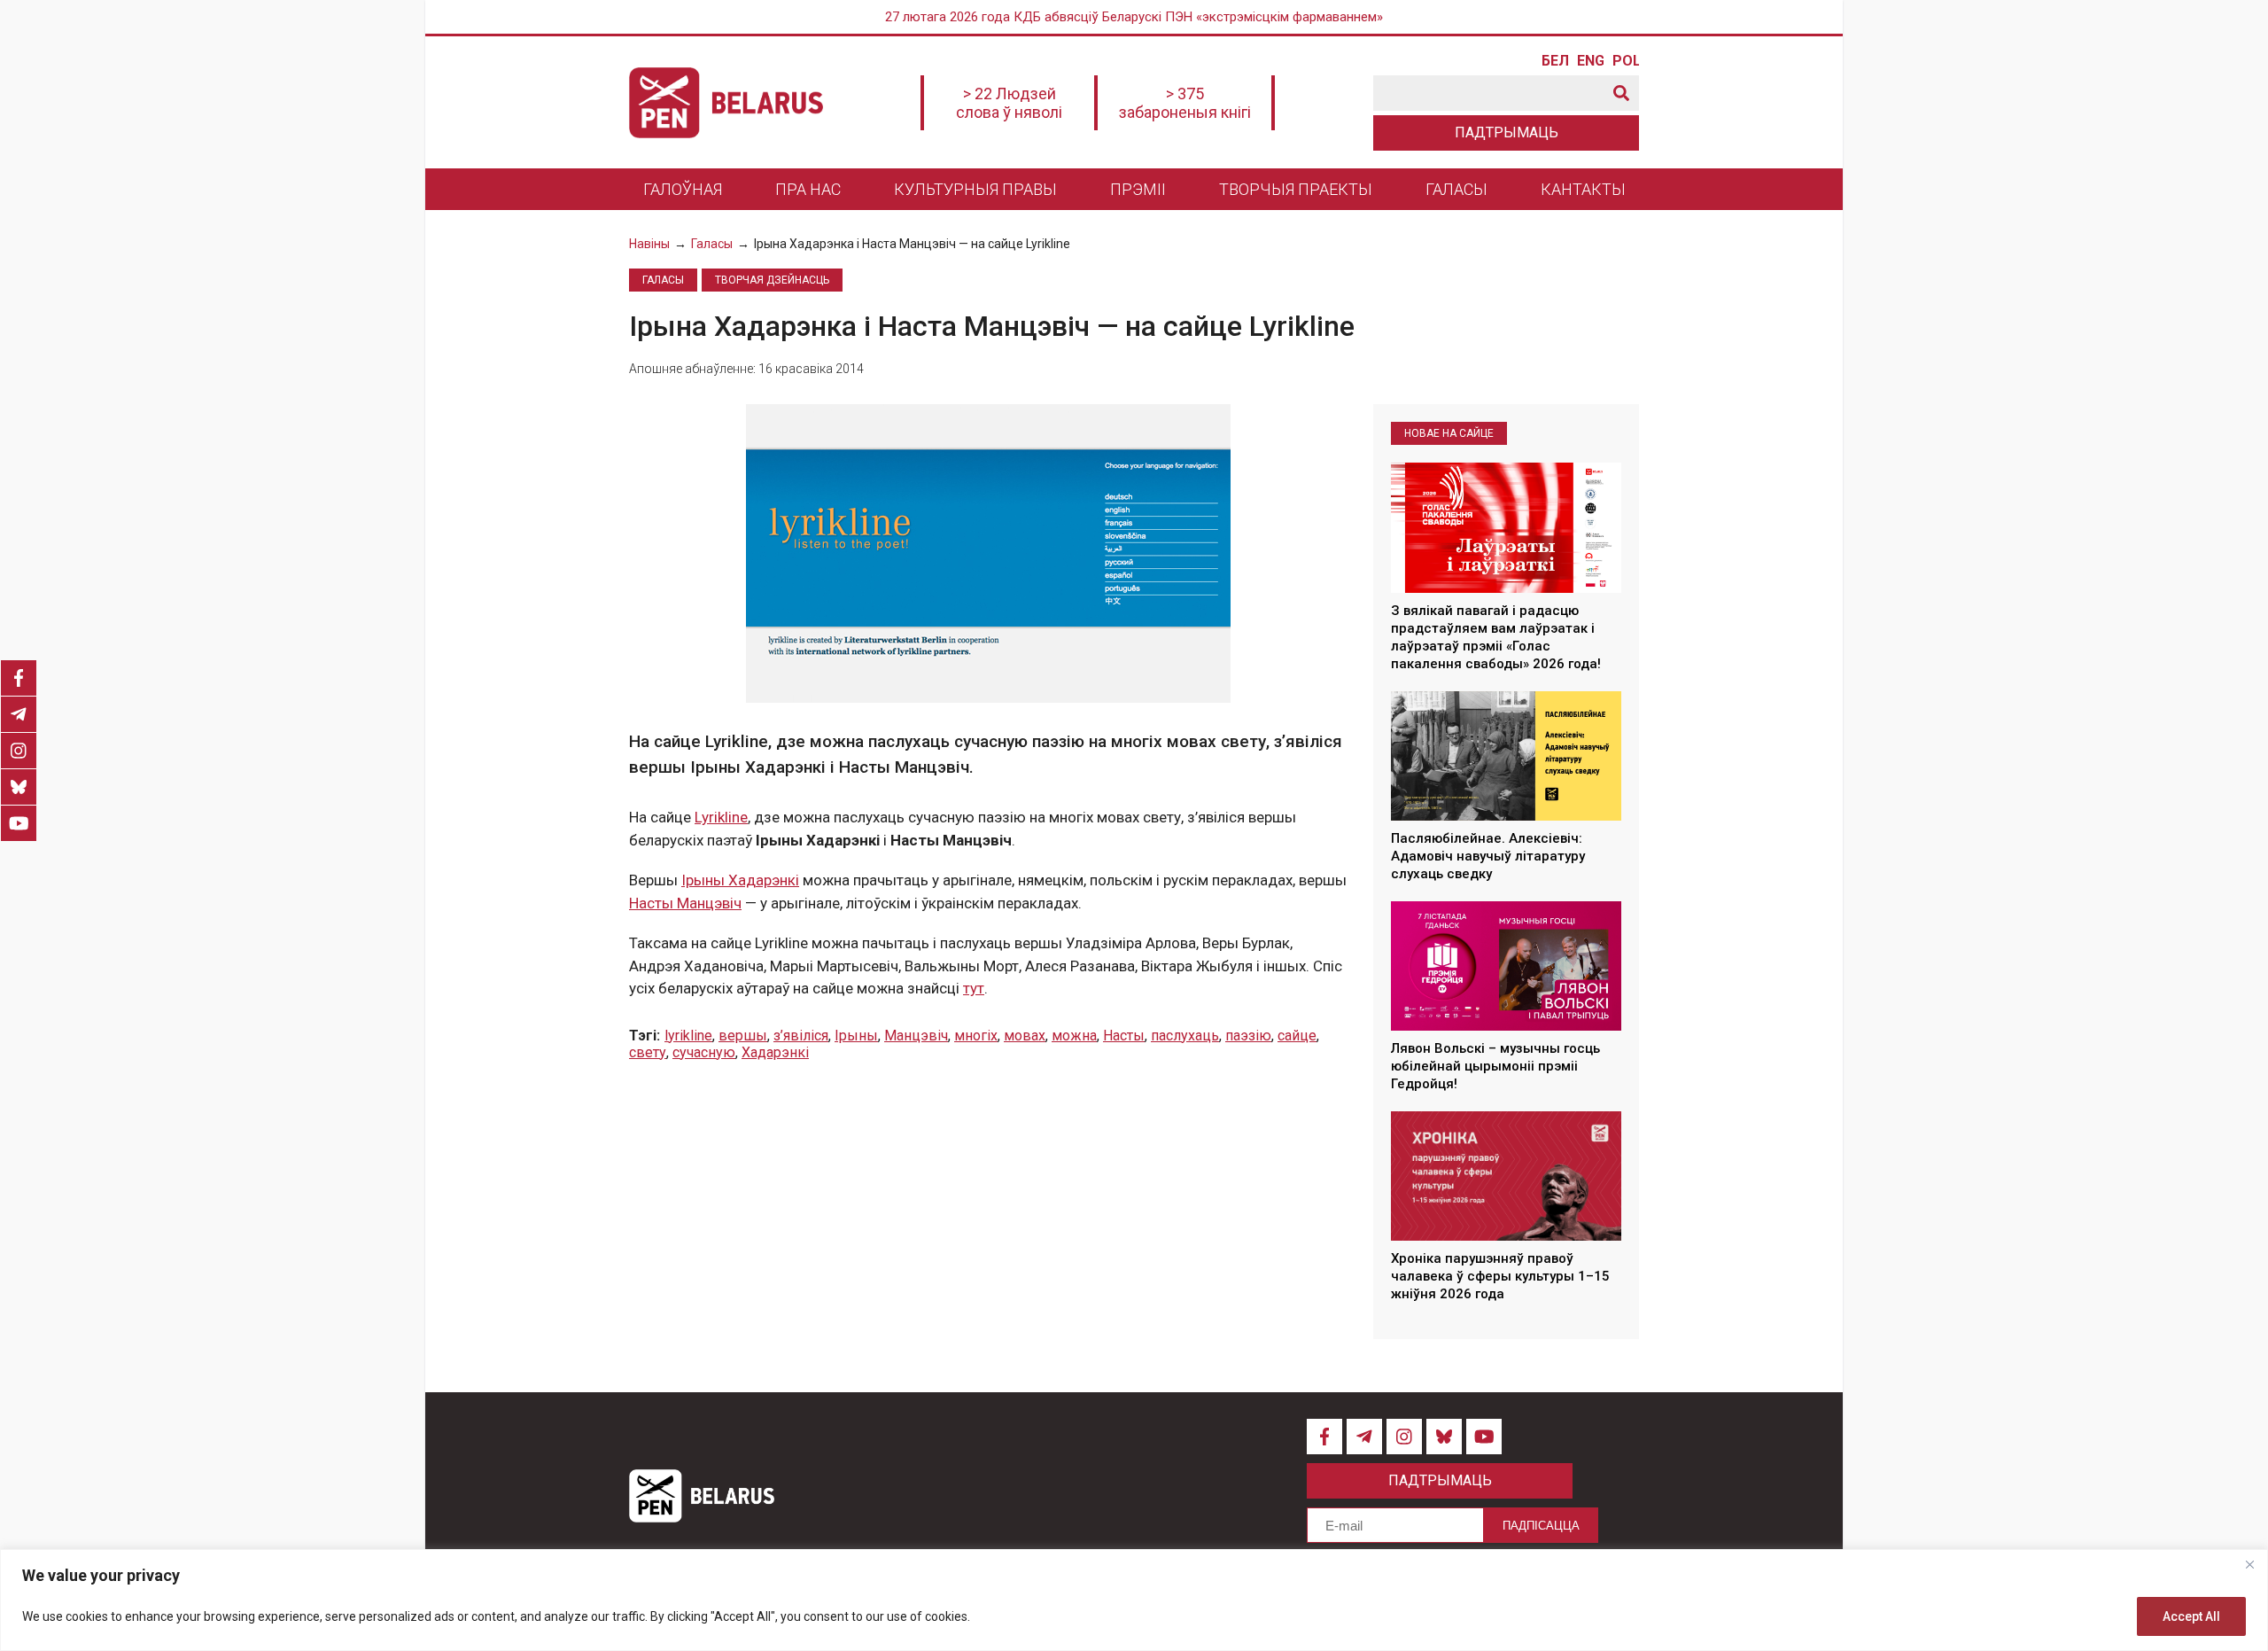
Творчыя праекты (1296, 189)
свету (648, 1052)
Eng (1590, 61)
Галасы (1456, 189)
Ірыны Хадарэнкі (740, 880)
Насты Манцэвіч (685, 903)
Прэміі (1138, 189)
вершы (743, 1036)
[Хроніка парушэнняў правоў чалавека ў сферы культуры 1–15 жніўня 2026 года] (1506, 1176)
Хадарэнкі (775, 1052)
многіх (976, 1036)
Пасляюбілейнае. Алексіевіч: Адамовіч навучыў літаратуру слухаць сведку (1488, 857)
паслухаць (1185, 1036)
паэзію (1248, 1036)
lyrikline (688, 1036)
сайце (1297, 1036)
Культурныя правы (975, 189)
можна (1074, 1036)
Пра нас (808, 189)
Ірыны (856, 1036)
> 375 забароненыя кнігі (1185, 103)
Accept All (2191, 1616)
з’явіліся (801, 1036)
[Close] (2249, 1564)
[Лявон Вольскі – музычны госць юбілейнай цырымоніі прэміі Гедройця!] (1506, 966)
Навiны (649, 244)
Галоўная (683, 189)
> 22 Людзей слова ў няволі (1009, 103)
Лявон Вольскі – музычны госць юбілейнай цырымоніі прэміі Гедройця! (1495, 1067)
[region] (1134, 1600)
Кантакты (1583, 189)
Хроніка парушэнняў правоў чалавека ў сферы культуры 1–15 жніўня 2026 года (1500, 1277)
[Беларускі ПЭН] (726, 103)
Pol (1626, 61)
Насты (1124, 1036)
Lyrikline (721, 817)
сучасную (704, 1052)
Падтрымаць (1507, 132)
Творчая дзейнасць (772, 280)
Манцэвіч (916, 1036)
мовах (1025, 1036)
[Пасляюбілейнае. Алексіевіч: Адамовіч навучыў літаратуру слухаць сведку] (1506, 756)
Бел (1555, 61)
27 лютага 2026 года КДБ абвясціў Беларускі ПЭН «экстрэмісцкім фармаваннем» (1134, 17)
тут (974, 988)
